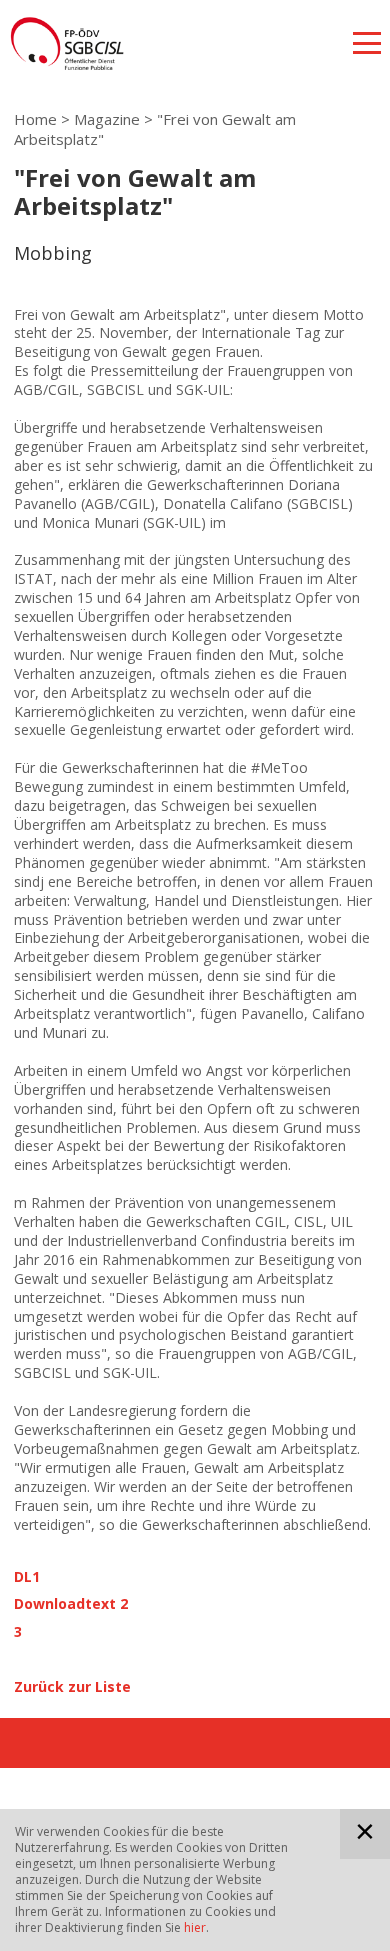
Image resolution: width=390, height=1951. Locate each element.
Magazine (107, 119)
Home (35, 119)
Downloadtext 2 (71, 1604)
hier (195, 1927)
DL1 (27, 1577)
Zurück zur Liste (72, 1686)
